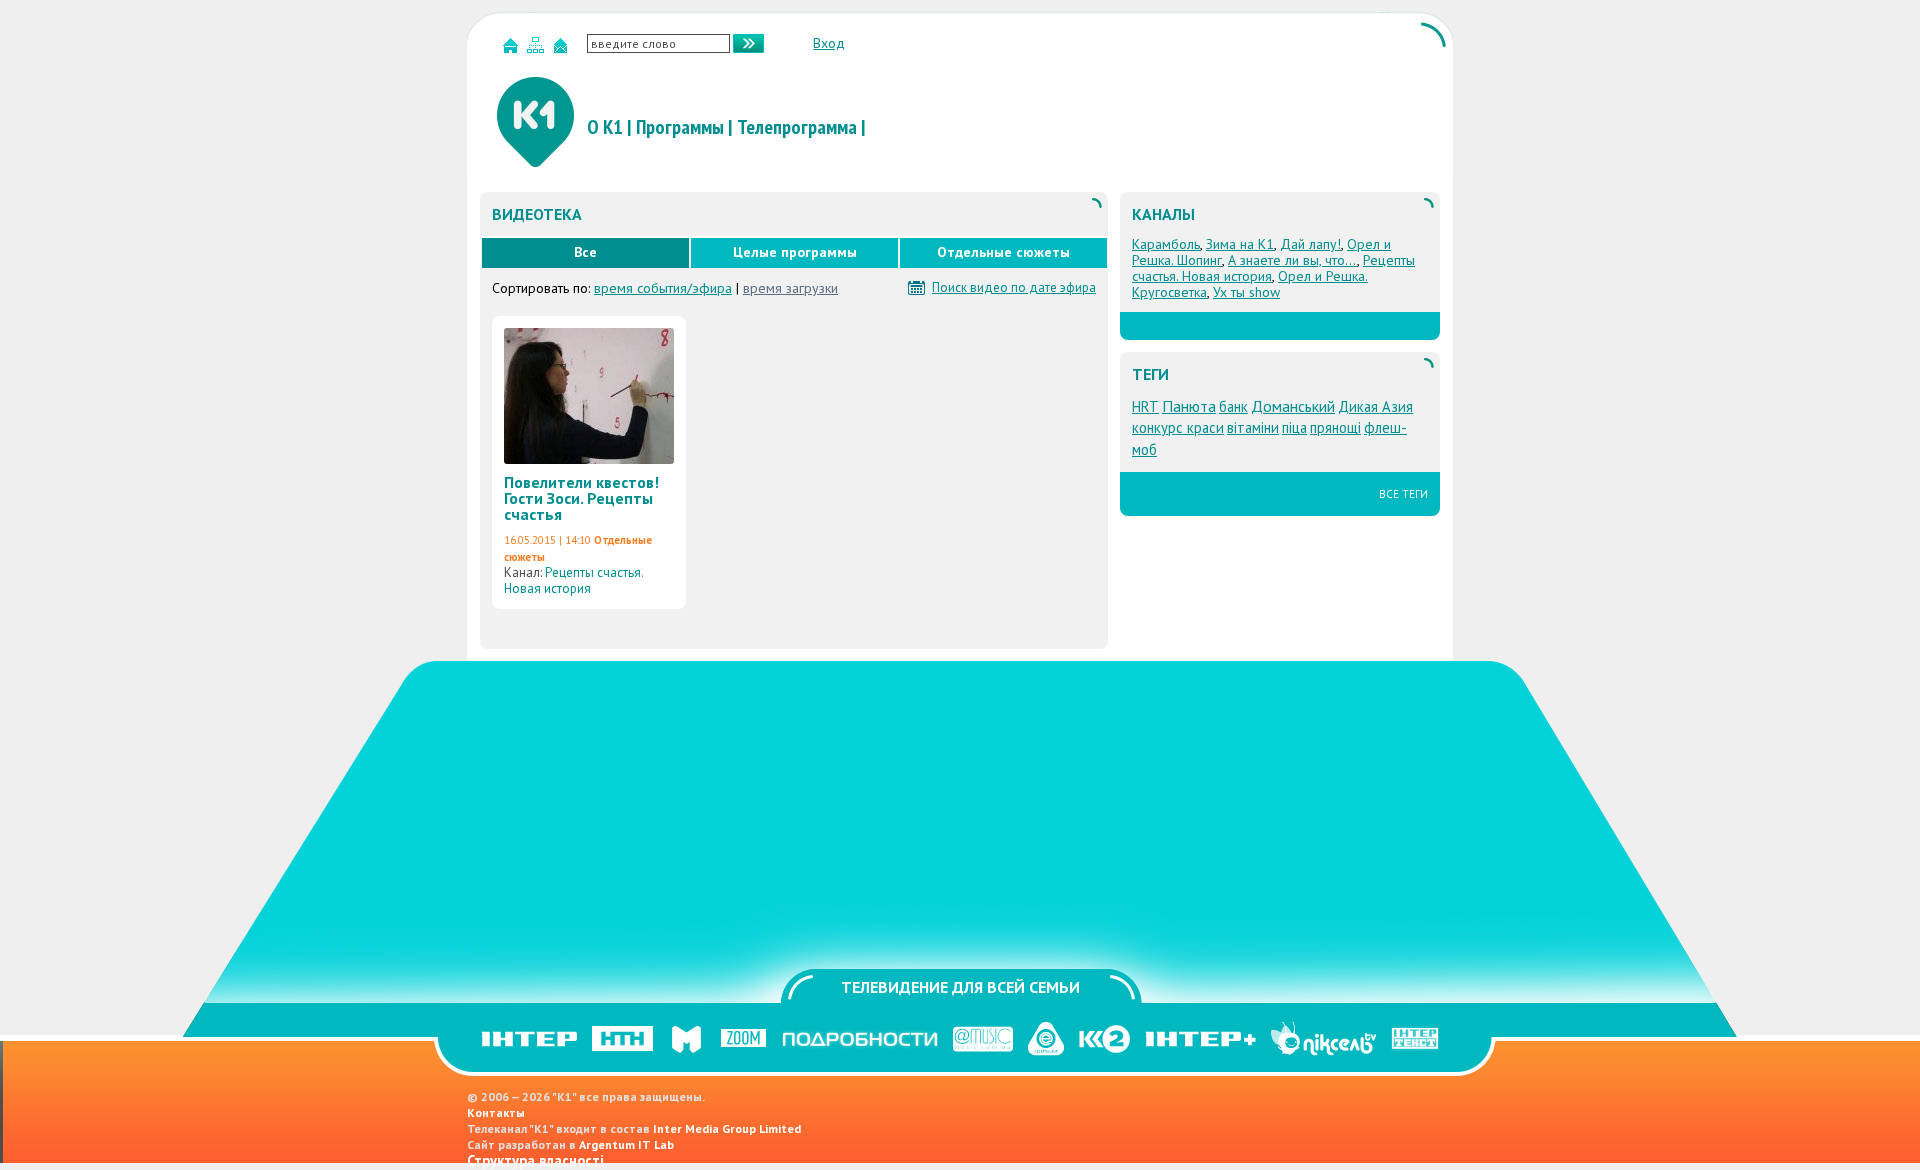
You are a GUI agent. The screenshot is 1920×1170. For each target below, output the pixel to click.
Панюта (1189, 406)
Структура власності (535, 1160)
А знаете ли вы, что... (1292, 260)
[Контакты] (563, 49)
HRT (1145, 406)
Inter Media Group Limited (727, 1128)
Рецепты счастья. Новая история (573, 580)
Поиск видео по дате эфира (1014, 288)
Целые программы (795, 252)
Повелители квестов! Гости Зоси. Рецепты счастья (581, 498)
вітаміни (1253, 427)
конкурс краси (1178, 427)
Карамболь (1166, 244)
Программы (680, 127)
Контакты (496, 1112)
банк (1233, 406)
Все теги (1403, 494)
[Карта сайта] (538, 49)
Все (585, 252)
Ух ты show (1246, 292)
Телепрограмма (797, 127)
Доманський (1293, 406)
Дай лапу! (1310, 244)
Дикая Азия (1375, 406)
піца (1294, 427)
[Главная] (513, 49)
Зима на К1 (1240, 244)
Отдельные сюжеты (1003, 252)
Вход (829, 43)
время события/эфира (663, 288)
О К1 (605, 127)
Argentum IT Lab (626, 1144)
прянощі (1335, 427)
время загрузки (790, 288)
